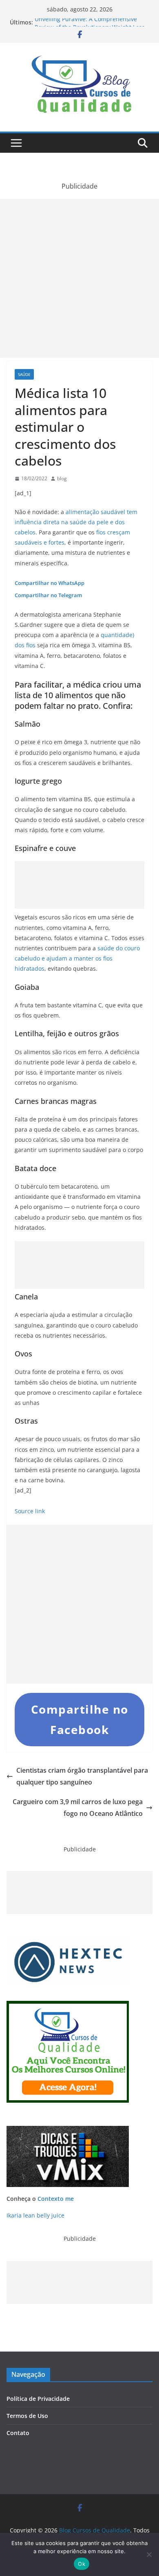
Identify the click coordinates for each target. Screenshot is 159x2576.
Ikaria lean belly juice (35, 2215)
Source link (30, 1511)
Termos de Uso (27, 2416)
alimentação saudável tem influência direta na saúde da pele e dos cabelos (76, 522)
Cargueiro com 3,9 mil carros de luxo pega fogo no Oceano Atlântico (78, 1808)
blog (62, 478)
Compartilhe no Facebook (80, 1719)
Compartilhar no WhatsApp (50, 583)
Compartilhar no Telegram (48, 595)
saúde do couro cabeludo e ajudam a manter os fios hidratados (77, 958)
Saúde (24, 374)
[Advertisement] (79, 278)
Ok (82, 2564)
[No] (149, 2554)
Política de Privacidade (38, 2399)
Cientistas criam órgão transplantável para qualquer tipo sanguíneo (82, 1776)
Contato (18, 2433)
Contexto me (56, 2199)
